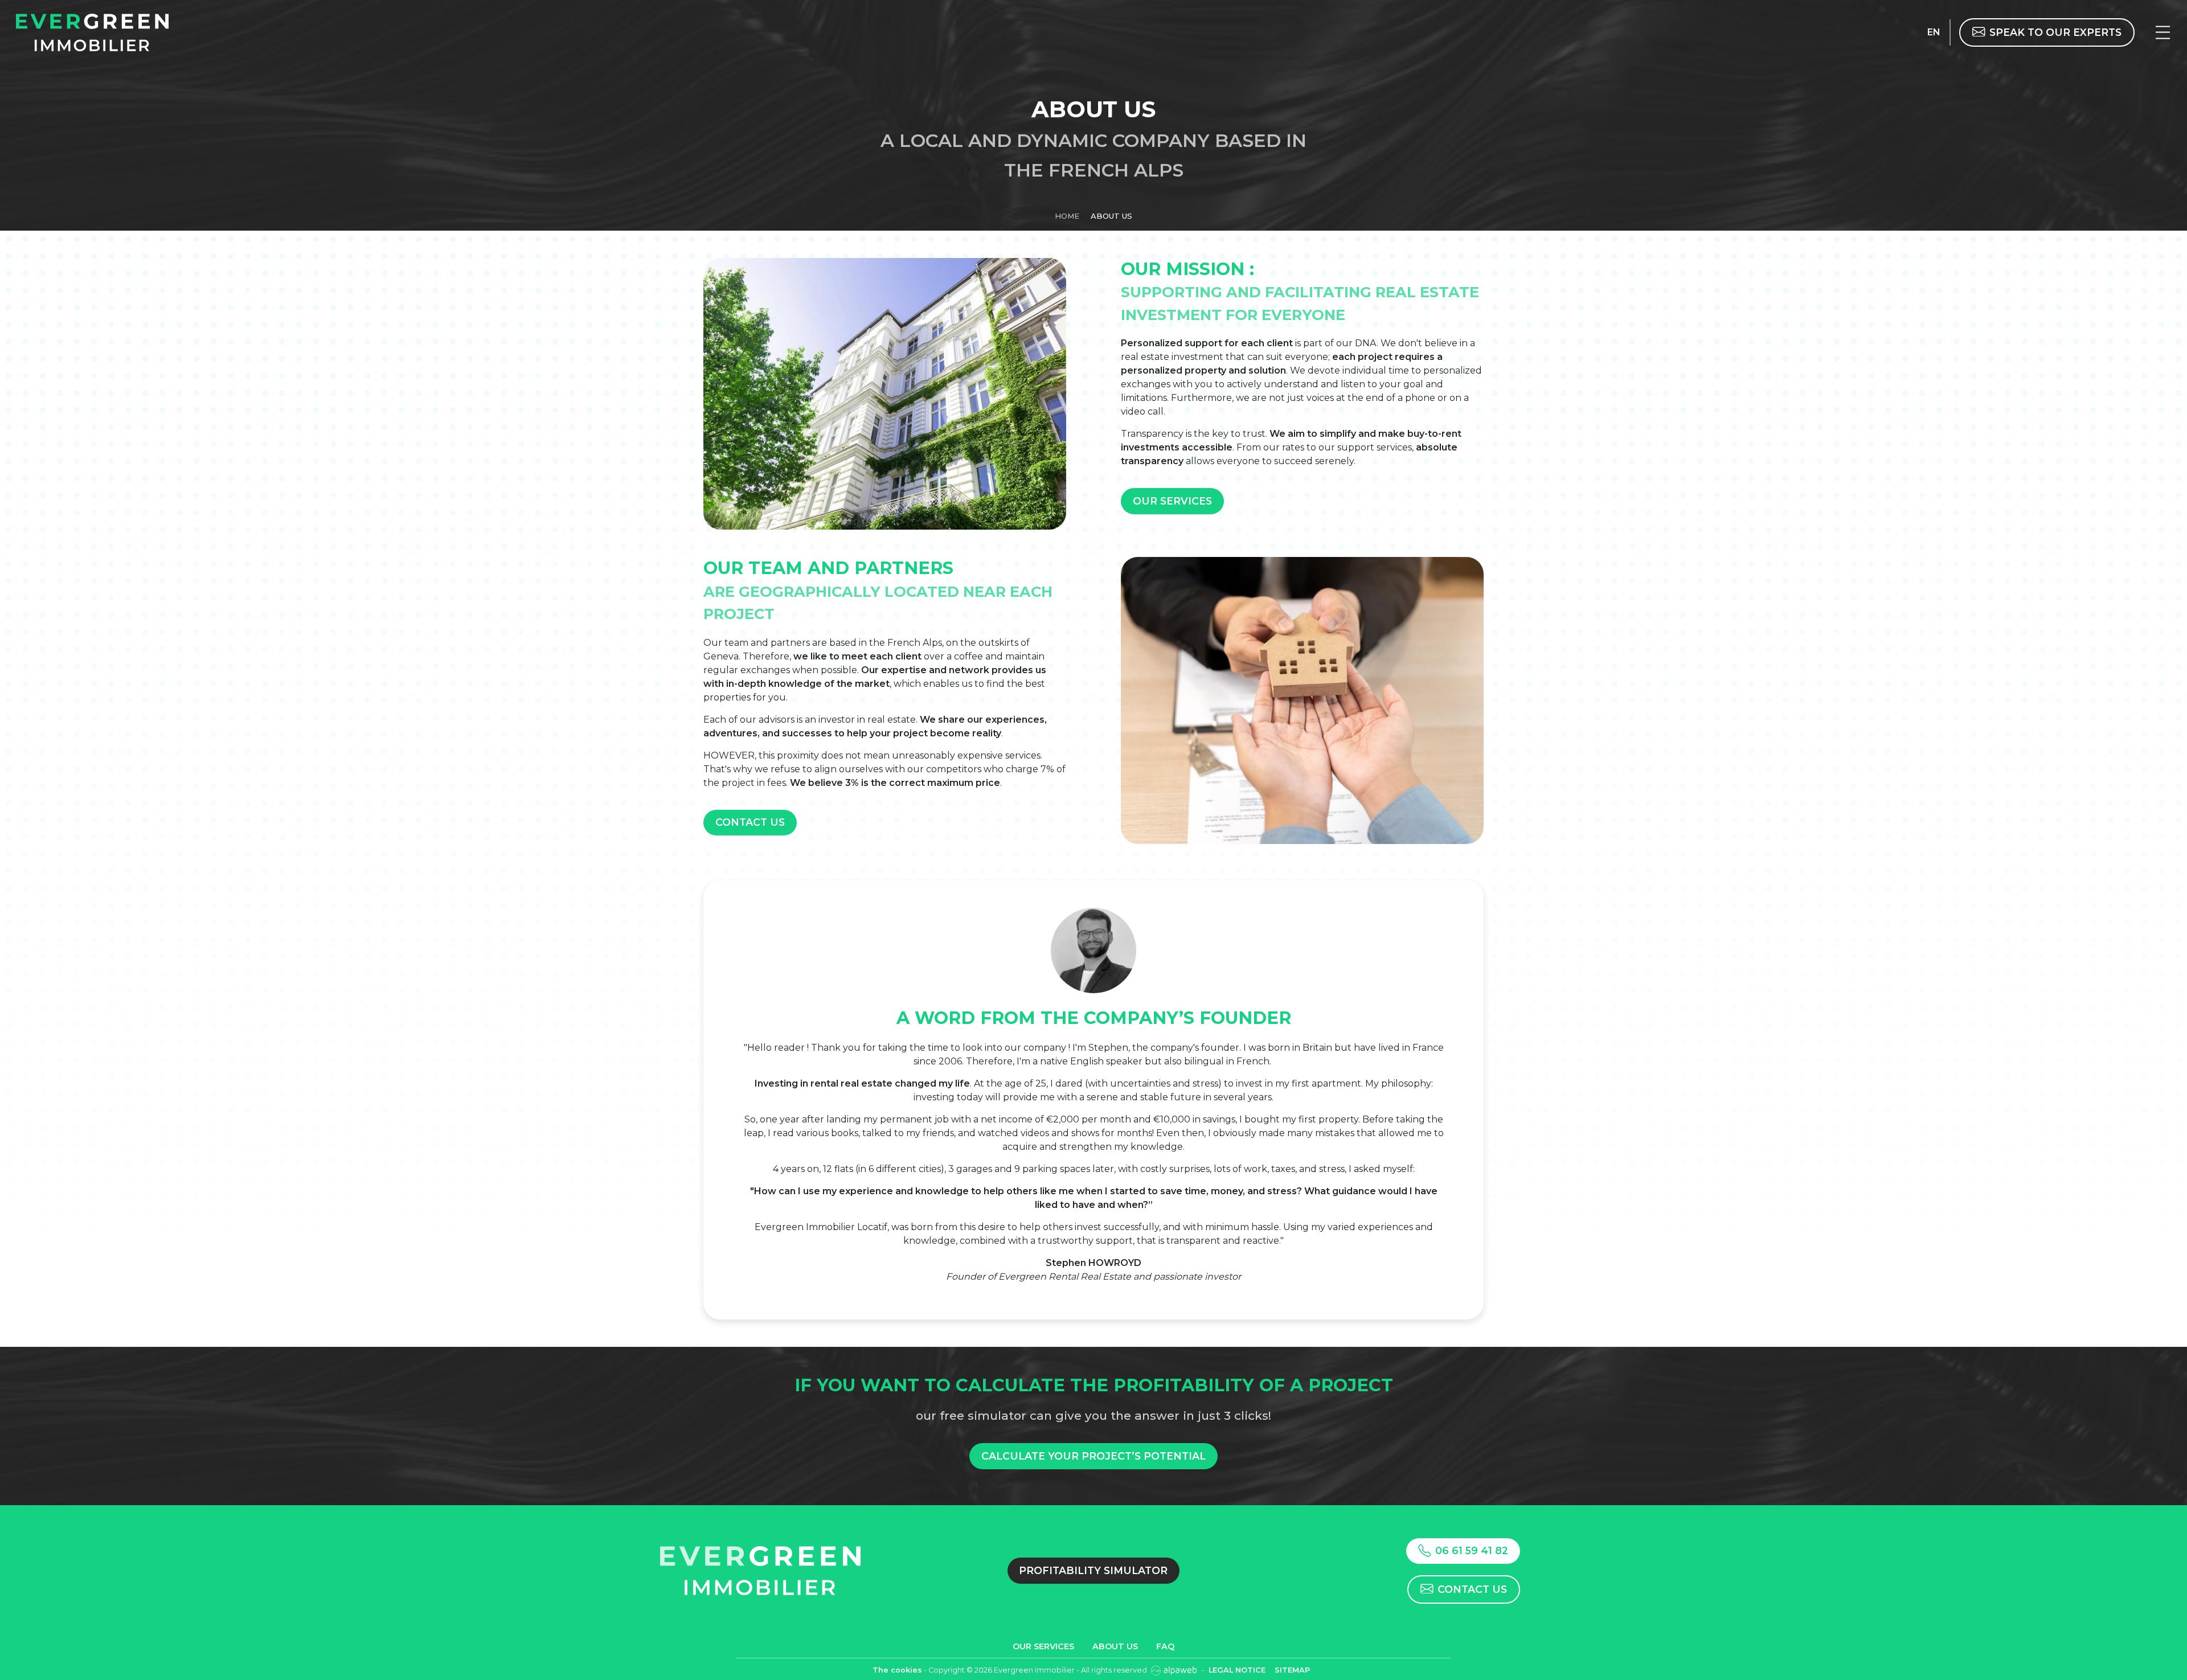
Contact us (750, 822)
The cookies (897, 1670)
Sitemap (1292, 1670)
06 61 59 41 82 (1472, 1550)
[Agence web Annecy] (1175, 1670)
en (1934, 32)
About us (1115, 1646)
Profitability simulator (1093, 1570)
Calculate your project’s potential (1093, 1456)
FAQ (1165, 1646)
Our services (1172, 501)
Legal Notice (1237, 1670)
